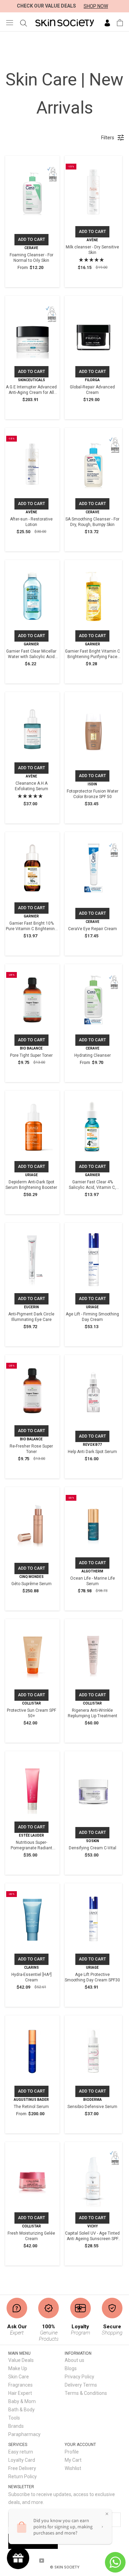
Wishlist (73, 2468)
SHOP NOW (96, 6)
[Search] (24, 23)
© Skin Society (65, 2567)
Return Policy (23, 2477)
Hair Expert (20, 2393)
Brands (16, 2426)
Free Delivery (22, 2468)
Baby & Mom (22, 2401)
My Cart (73, 2460)
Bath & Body (21, 2410)
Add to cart (31, 239)
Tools (14, 2418)
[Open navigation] (10, 22)
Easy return (21, 2452)
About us (74, 2360)
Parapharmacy (24, 2434)
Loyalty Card (22, 2460)
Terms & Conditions (86, 2393)
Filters (108, 138)
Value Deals (21, 2360)
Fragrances (20, 2385)
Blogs (71, 2368)
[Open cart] (120, 23)
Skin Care (19, 2377)
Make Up (18, 2368)
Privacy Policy (79, 2377)
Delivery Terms (81, 2385)
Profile (72, 2452)
